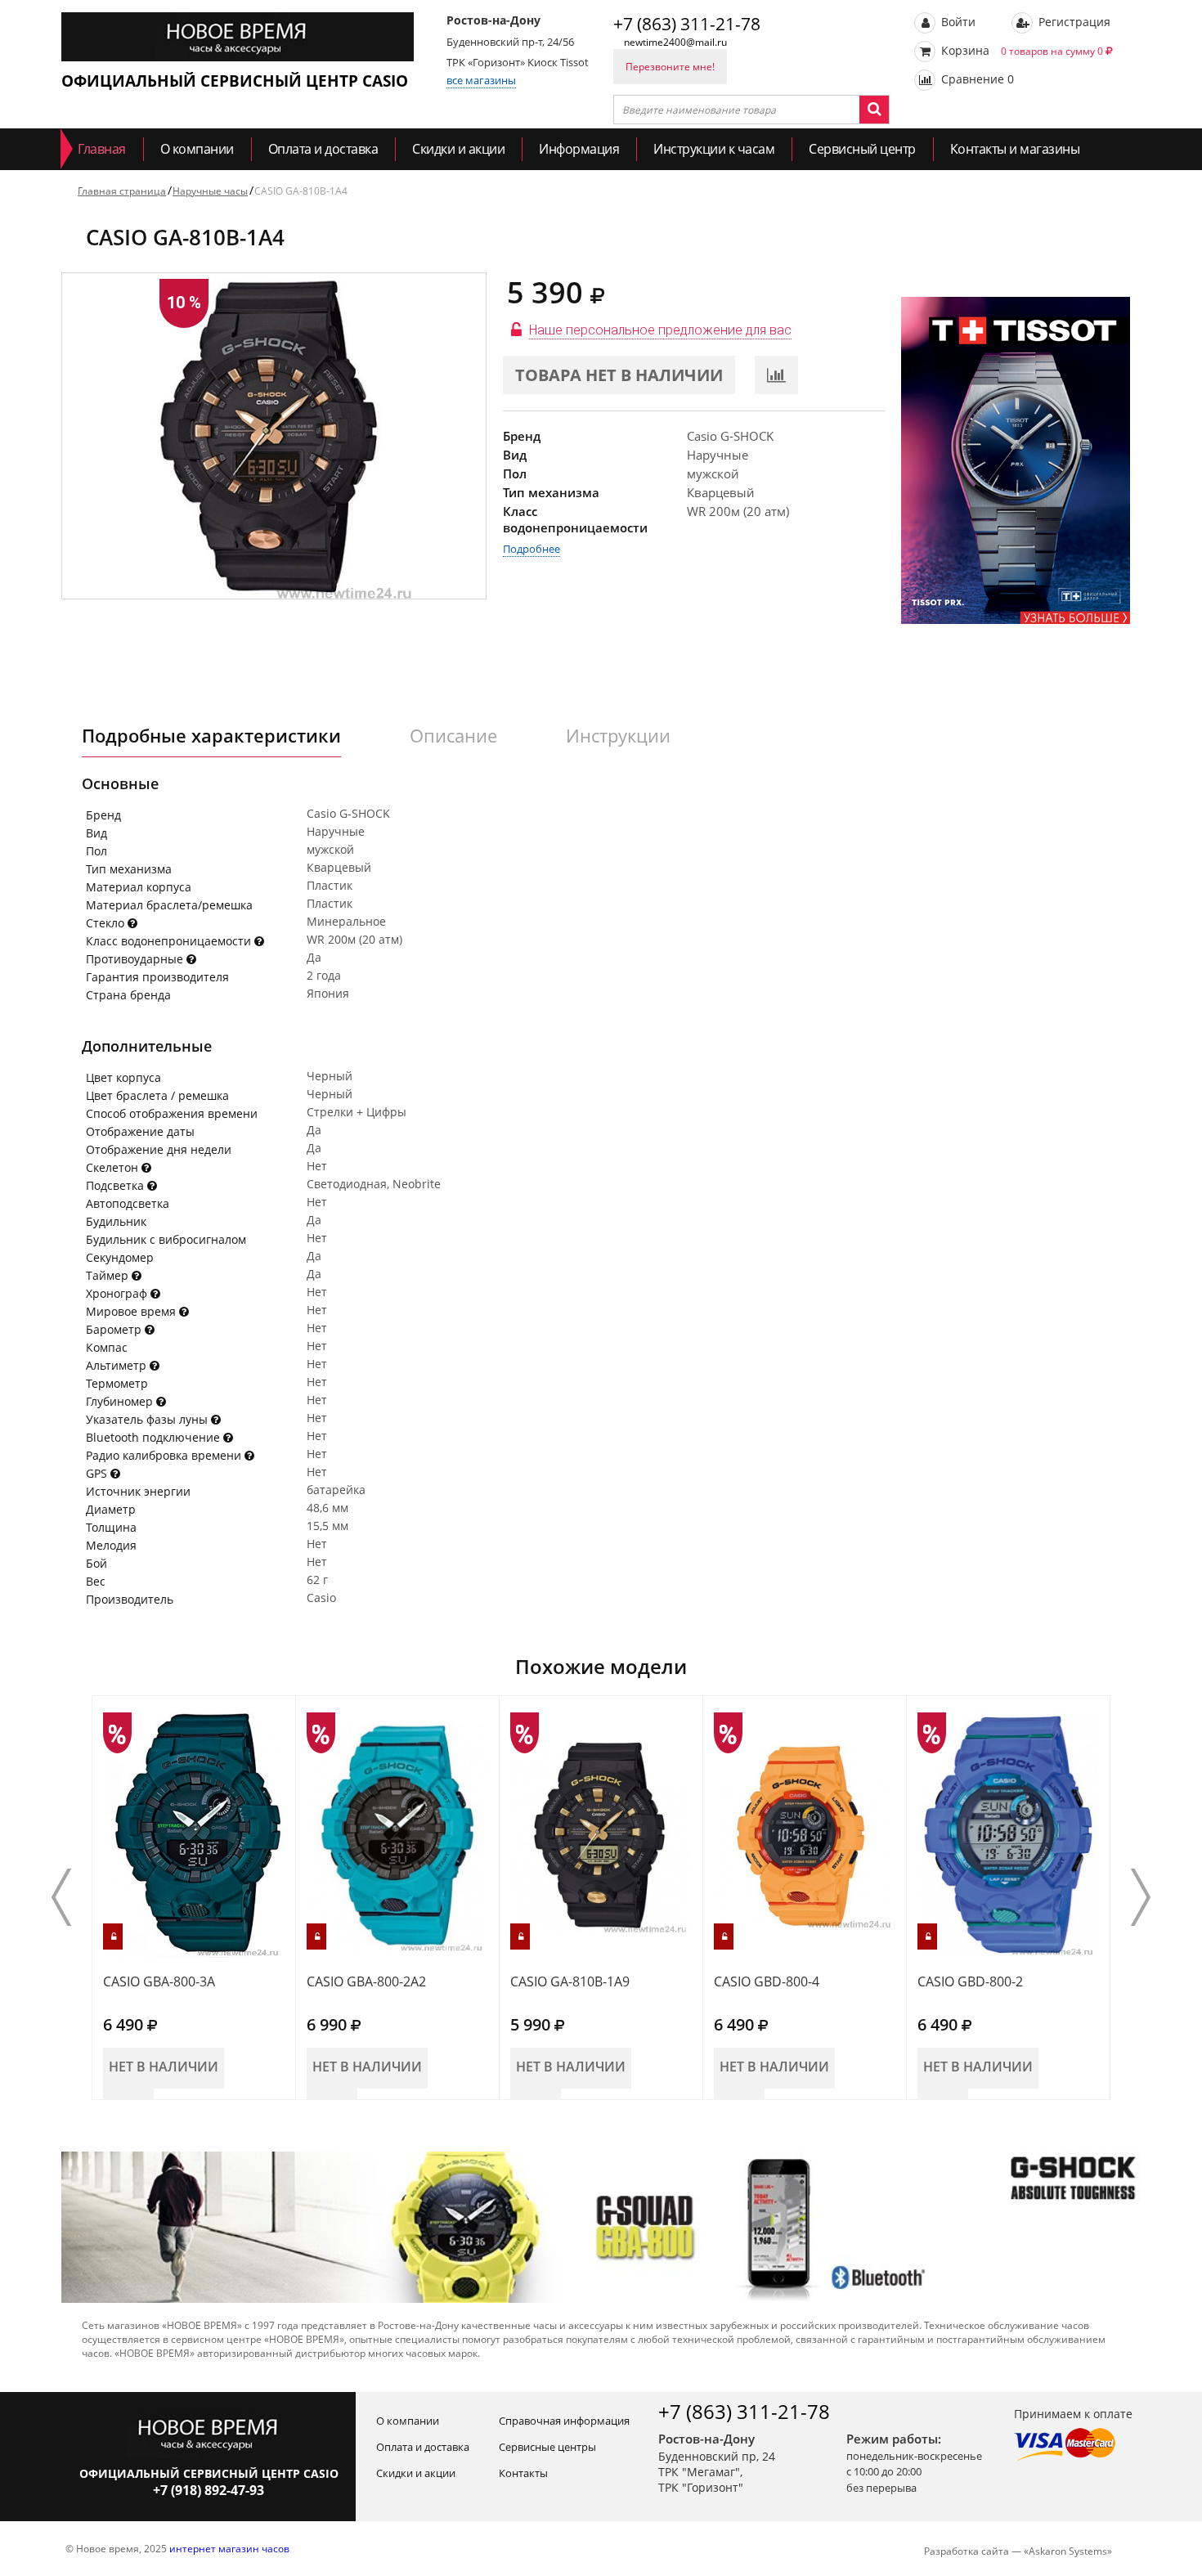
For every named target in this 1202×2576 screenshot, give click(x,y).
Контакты (523, 2473)
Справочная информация (564, 2421)
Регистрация (1073, 22)
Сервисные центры (547, 2447)
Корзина (1020, 50)
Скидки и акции (458, 149)
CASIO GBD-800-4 (767, 1981)
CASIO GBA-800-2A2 (366, 1981)
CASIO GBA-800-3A (159, 1981)
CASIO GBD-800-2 (970, 1981)
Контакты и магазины (1015, 149)
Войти (957, 22)
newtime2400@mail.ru (675, 42)
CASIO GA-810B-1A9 (570, 1981)
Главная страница (122, 191)
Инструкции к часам (714, 149)
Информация (579, 149)
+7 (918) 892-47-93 (209, 2490)
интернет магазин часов (229, 2549)
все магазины (481, 80)
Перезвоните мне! (670, 67)
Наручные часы (210, 191)
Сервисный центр (862, 149)
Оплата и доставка (323, 149)
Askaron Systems (1068, 2551)
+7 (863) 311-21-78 (687, 24)
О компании (197, 149)
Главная (102, 149)
